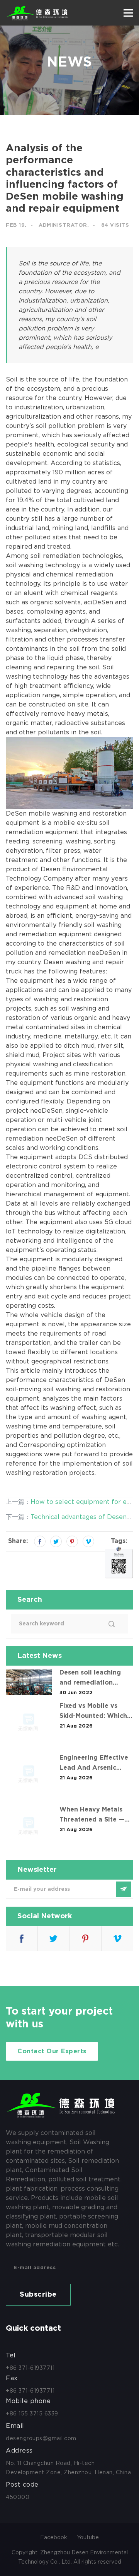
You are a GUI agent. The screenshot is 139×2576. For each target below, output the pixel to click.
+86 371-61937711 (30, 2368)
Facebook (54, 2537)
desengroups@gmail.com (41, 2438)
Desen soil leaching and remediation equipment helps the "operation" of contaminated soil (92, 1679)
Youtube (88, 2537)
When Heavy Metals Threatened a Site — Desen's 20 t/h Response (92, 1816)
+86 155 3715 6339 (32, 2414)
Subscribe (38, 2295)
